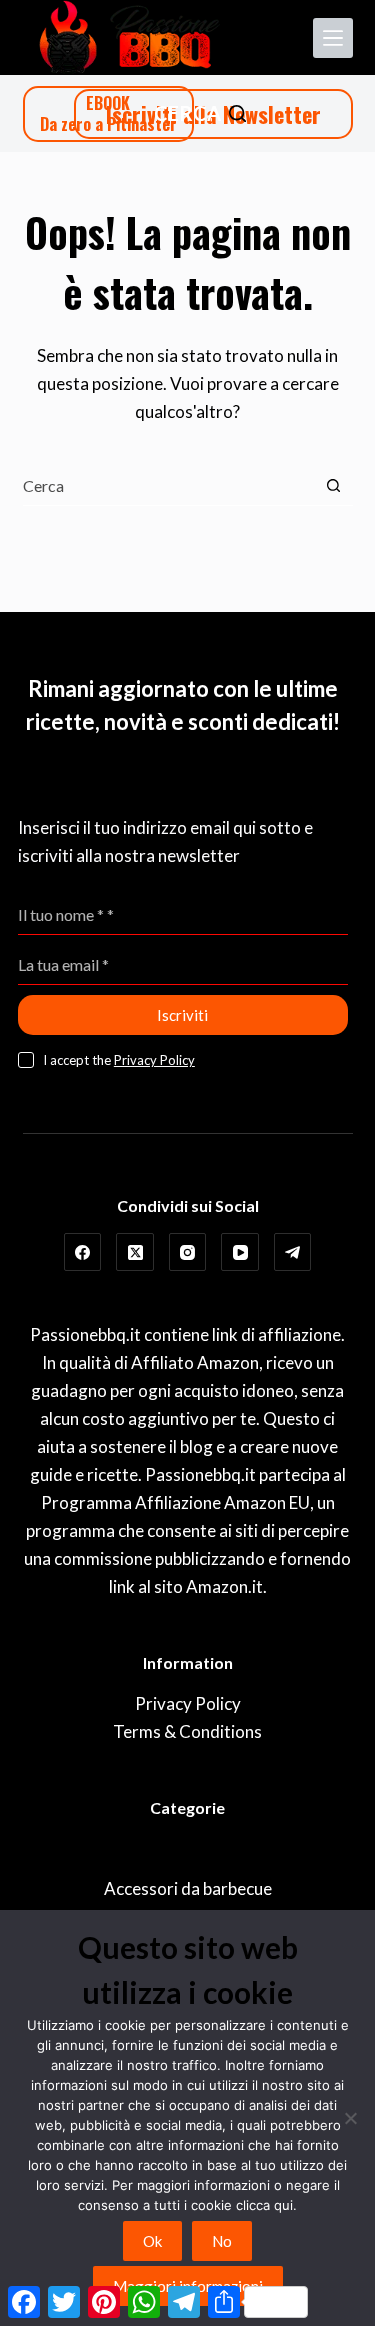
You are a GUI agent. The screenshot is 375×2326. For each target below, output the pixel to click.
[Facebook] (83, 1252)
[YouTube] (240, 1252)
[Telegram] (293, 1252)
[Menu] (333, 38)
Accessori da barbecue (188, 1888)
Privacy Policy (154, 1060)
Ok (152, 2241)
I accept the (119, 1060)
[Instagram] (188, 1252)
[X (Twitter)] (135, 1252)
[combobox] (168, 485)
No (222, 2241)
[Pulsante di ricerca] (333, 485)
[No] (350, 2118)
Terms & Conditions (187, 1731)
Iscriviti (182, 1015)
